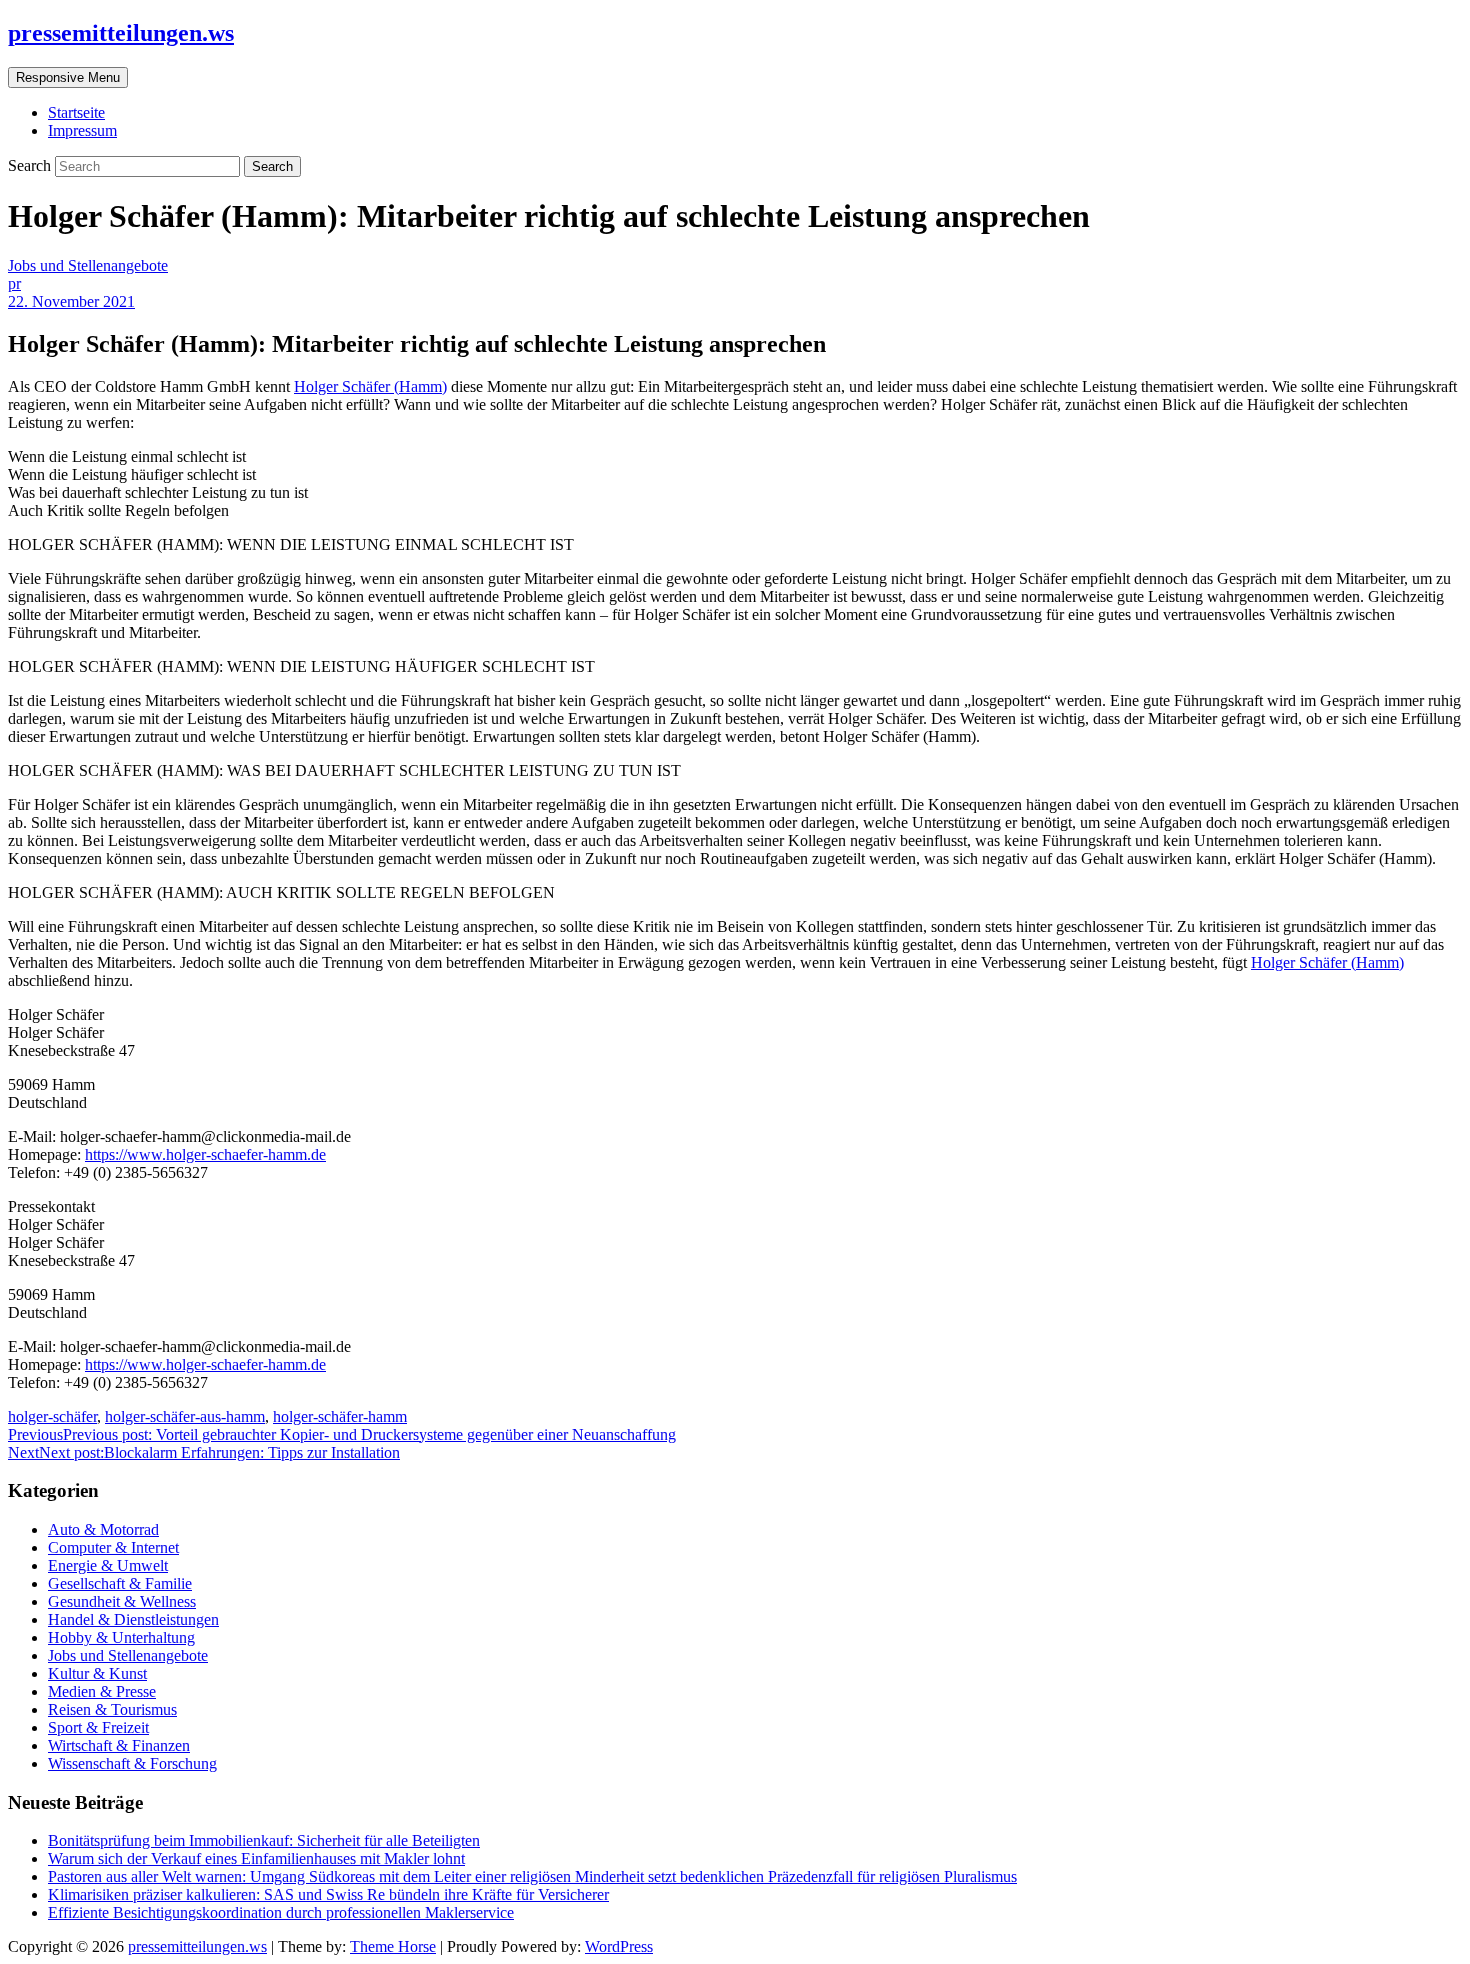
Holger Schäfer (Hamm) (370, 386)
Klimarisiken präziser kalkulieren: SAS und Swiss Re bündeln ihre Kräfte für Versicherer (328, 1894)
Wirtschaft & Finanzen (119, 1745)
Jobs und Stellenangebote (88, 265)
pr (14, 283)
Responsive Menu (68, 77)
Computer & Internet (113, 1547)
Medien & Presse (102, 1691)
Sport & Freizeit (98, 1727)
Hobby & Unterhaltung (121, 1637)
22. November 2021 (71, 301)
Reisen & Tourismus (112, 1709)
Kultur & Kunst (97, 1673)
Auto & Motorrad (103, 1529)
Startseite (76, 112)
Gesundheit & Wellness (122, 1601)
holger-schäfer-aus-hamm (185, 1416)
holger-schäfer (52, 1416)
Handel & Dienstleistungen (133, 1619)
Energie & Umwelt (108, 1565)
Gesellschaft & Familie (120, 1583)
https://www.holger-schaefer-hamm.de (205, 1154)
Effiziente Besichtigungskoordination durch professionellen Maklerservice (281, 1912)
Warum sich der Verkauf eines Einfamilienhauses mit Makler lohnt (256, 1858)
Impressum (82, 130)
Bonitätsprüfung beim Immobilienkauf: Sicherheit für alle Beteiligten (264, 1840)
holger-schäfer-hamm (340, 1416)
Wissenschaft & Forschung (132, 1763)
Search (31, 165)
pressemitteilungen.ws (121, 33)
